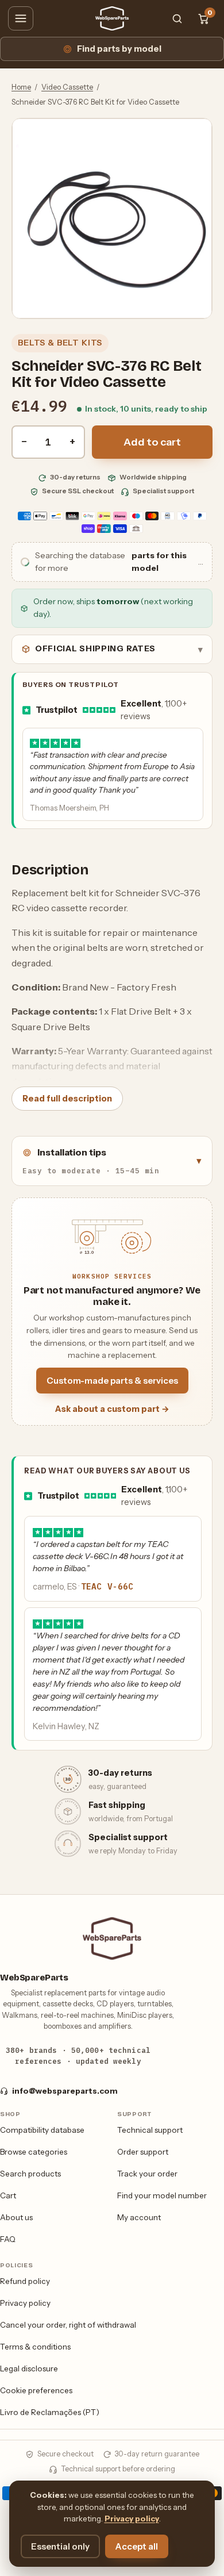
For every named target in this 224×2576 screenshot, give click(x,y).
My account (139, 2217)
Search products (30, 2174)
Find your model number (162, 2195)
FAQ (8, 2239)
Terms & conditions (35, 2347)
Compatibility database (42, 2130)
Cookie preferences (36, 2390)
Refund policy (25, 2281)
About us (16, 2217)
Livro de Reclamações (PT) (50, 2412)
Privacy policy (25, 2303)
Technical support (150, 2130)
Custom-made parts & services (112, 1381)
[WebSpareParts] (112, 18)
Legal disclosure (29, 2368)
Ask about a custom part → (112, 1409)
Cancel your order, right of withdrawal (68, 2325)
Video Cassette (67, 87)
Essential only (60, 2546)
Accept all (137, 2546)
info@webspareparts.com (65, 2091)
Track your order (147, 2174)
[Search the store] (177, 18)
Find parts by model (119, 49)
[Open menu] (21, 18)
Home (21, 87)
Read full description (67, 1099)
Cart (8, 2195)
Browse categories (34, 2152)
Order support (143, 2152)
